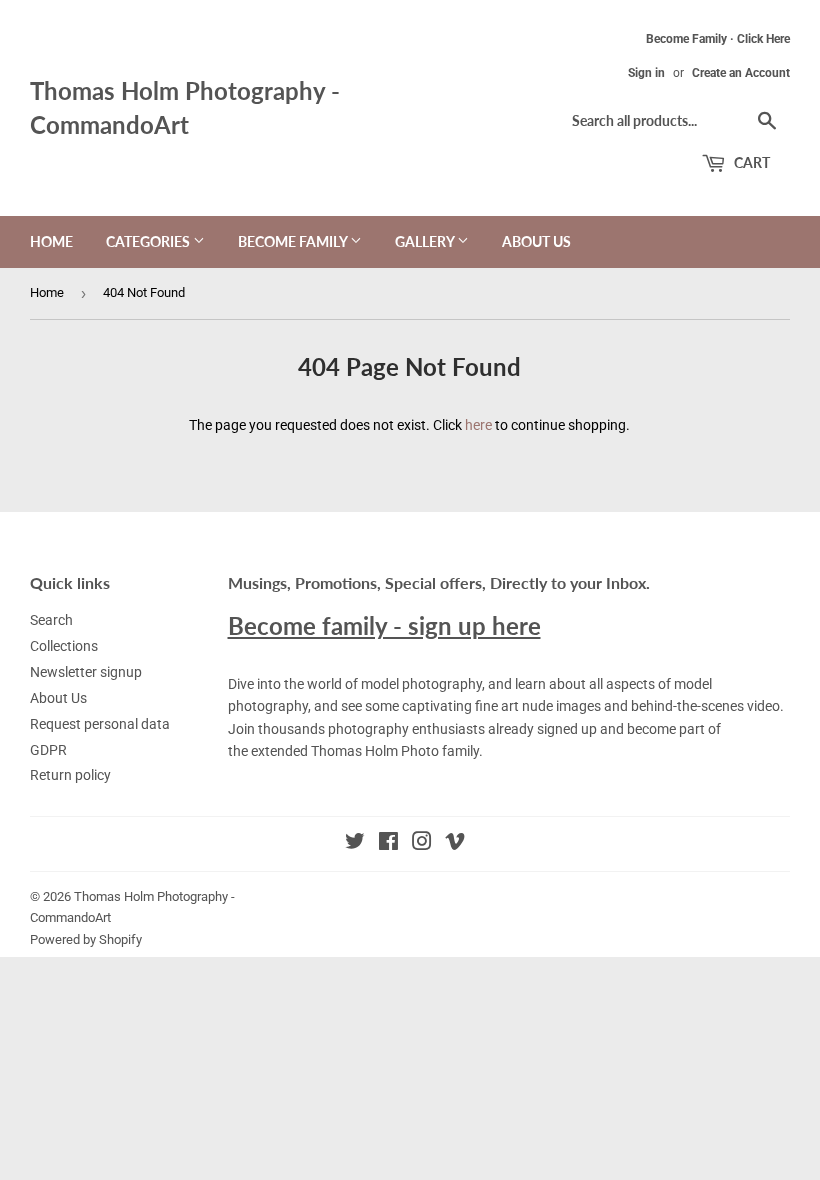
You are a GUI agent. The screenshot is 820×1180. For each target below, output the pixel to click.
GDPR (48, 750)
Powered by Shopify (86, 939)
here (478, 425)
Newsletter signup (86, 672)
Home (51, 241)
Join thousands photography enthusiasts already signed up (412, 729)
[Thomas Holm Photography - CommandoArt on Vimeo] (455, 844)
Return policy (70, 775)
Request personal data (100, 724)
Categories (149, 241)
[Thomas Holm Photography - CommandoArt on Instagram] (422, 844)
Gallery (426, 241)
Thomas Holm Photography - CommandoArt (185, 107)
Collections (64, 646)
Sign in (646, 73)
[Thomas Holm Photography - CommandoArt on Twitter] (355, 844)
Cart (750, 162)
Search (51, 620)
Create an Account (741, 73)
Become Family (294, 241)
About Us (536, 241)
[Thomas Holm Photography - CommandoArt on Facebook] (388, 844)
